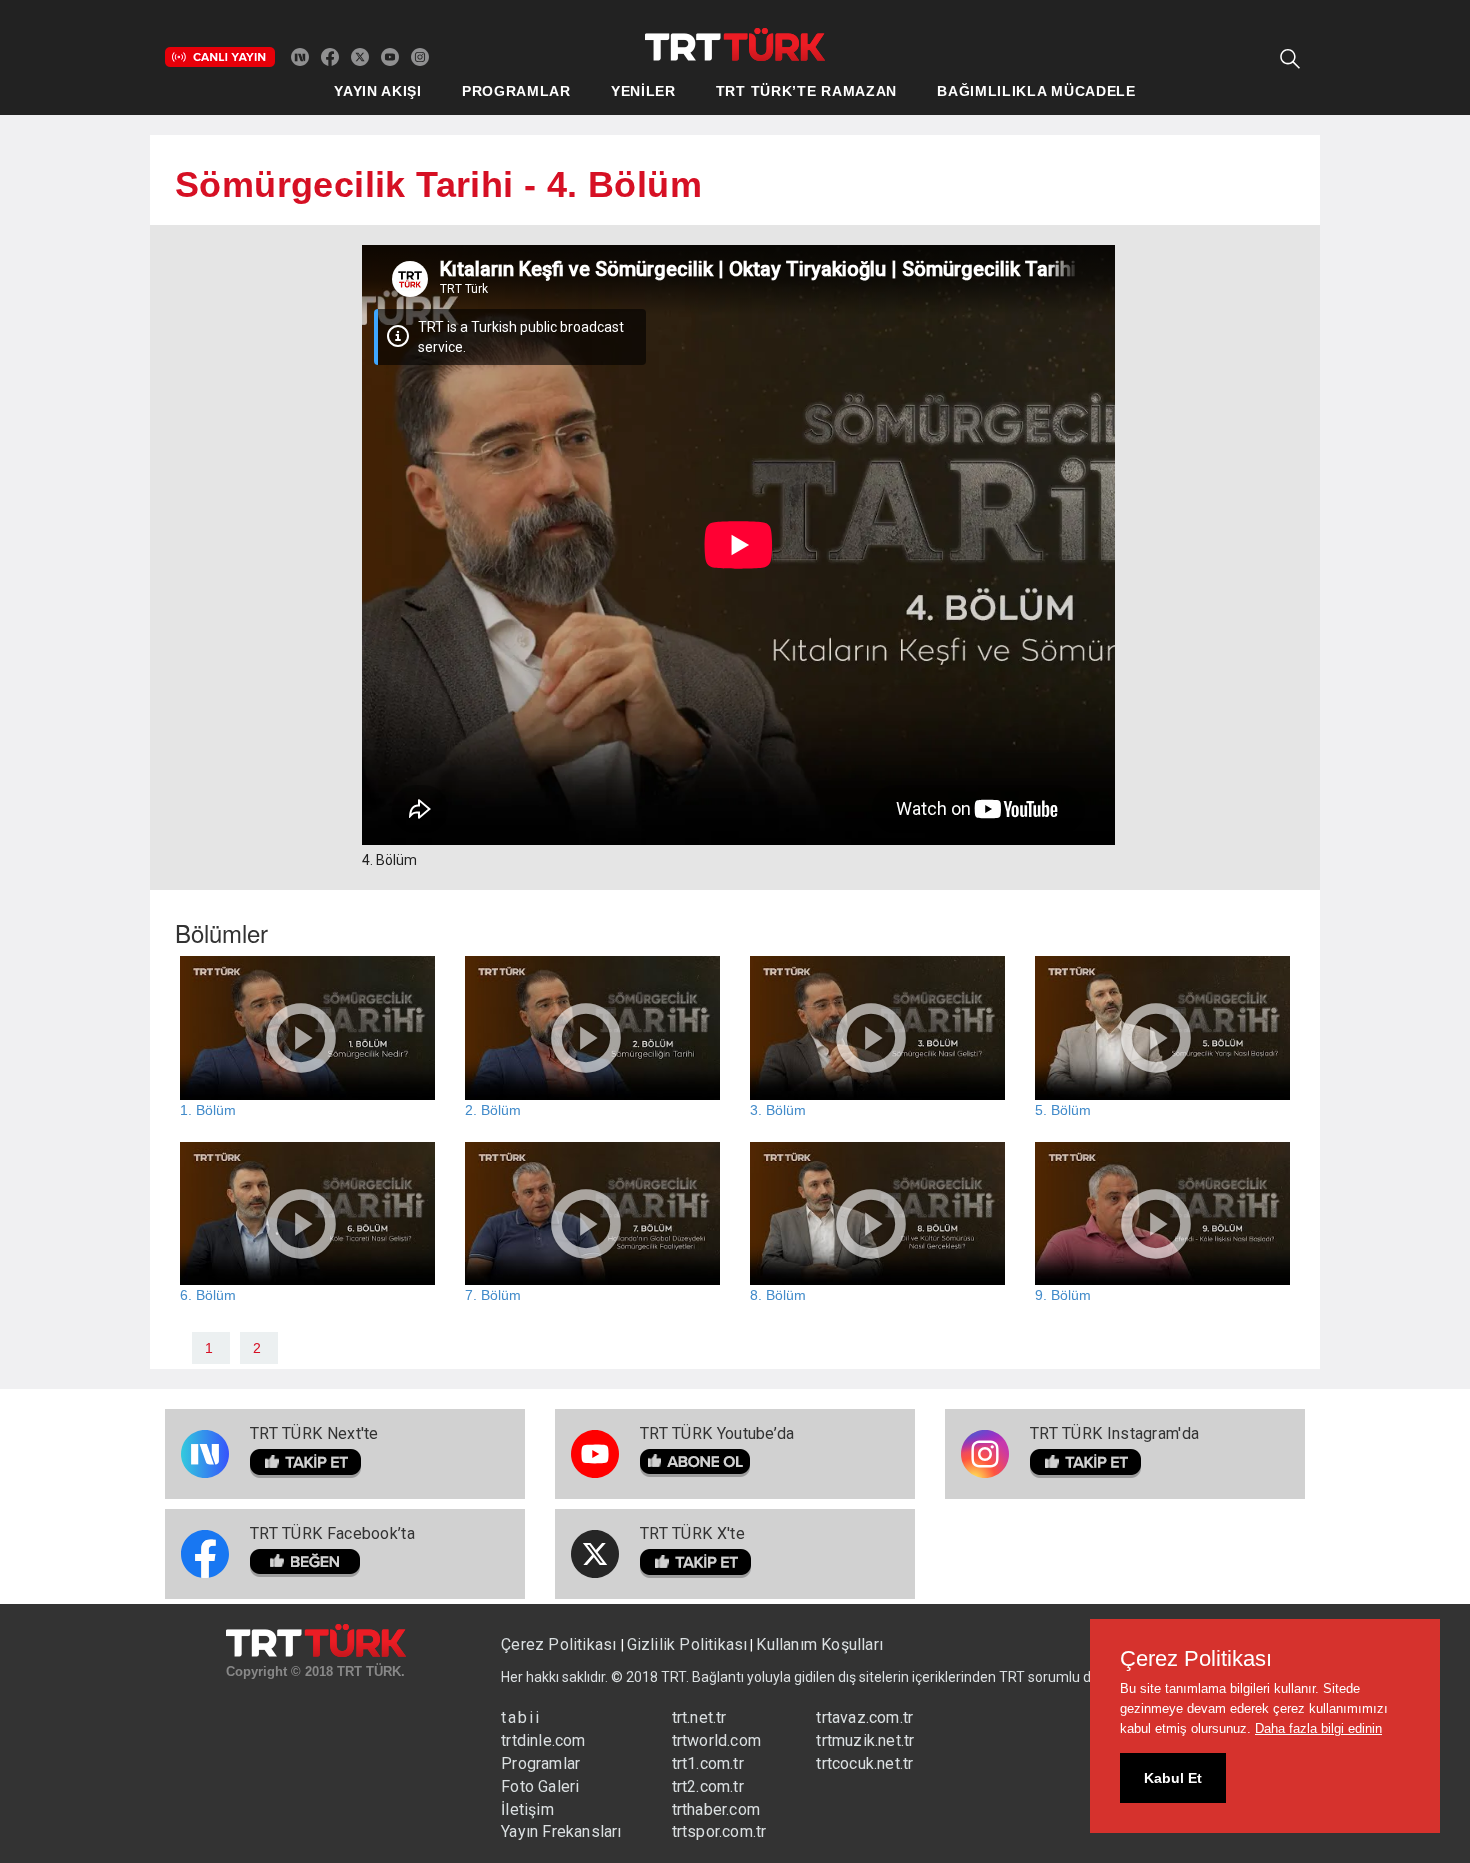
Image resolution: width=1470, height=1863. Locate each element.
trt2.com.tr (708, 1786)
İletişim (527, 1809)
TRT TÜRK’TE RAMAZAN (806, 91)
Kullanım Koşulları (819, 1644)
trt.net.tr (699, 1717)
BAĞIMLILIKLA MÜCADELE (1036, 91)
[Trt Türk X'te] (360, 56)
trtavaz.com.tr (864, 1717)
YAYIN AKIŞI (378, 91)
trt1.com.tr (708, 1763)
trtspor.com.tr (719, 1831)
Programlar (540, 1763)
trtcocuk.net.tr (864, 1763)
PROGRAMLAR (516, 91)
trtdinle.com (543, 1740)
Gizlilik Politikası (687, 1644)
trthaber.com (716, 1809)
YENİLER (643, 91)
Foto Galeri (540, 1786)
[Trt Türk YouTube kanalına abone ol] (390, 56)
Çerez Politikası (560, 1644)
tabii (521, 1717)
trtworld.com (716, 1740)
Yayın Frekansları (561, 1831)
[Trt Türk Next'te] (300, 56)
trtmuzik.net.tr (865, 1740)
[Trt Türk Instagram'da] (420, 56)
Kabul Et (1173, 1778)
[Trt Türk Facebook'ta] (330, 56)
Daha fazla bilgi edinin (1318, 1728)
